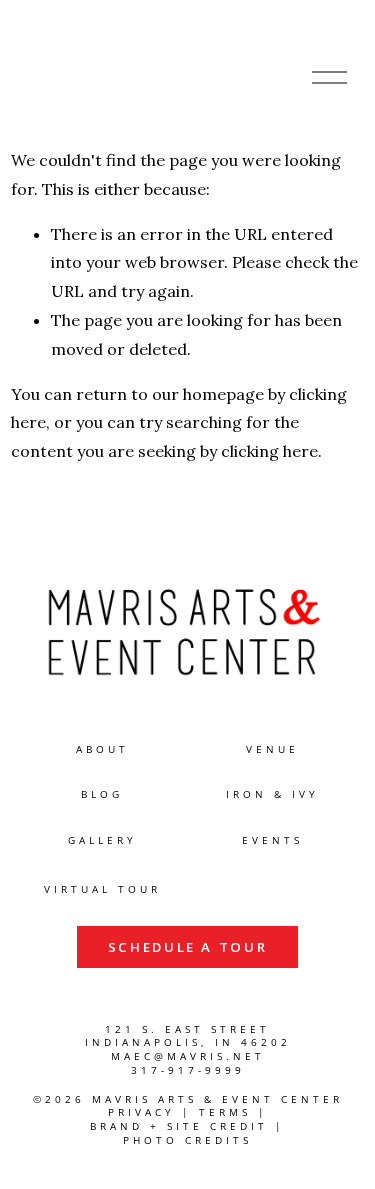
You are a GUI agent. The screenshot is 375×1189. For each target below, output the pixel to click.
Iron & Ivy (272, 794)
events (272, 840)
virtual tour (102, 889)
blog (102, 794)
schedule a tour (188, 947)
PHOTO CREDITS (187, 1140)
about (102, 749)
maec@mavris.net (188, 1056)
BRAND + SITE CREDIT (179, 1126)
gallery (102, 840)
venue (272, 749)
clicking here (269, 451)
